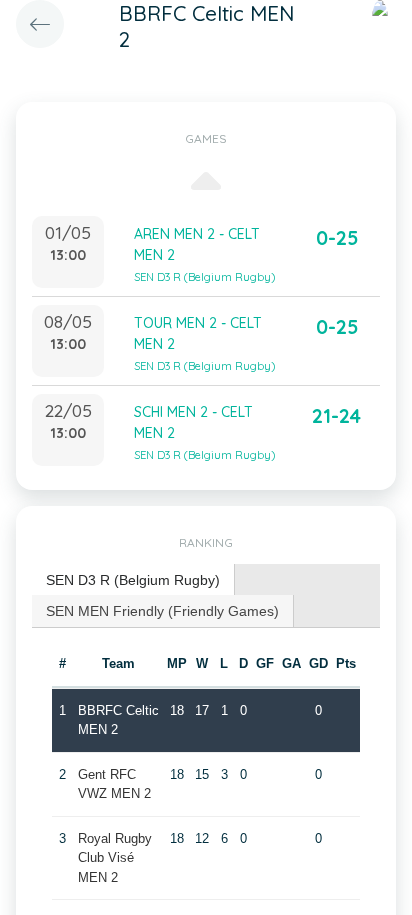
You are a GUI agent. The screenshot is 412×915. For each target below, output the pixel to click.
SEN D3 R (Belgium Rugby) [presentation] (133, 580)
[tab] (133, 580)
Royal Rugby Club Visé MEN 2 (115, 858)
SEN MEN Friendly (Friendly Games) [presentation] (162, 611)
